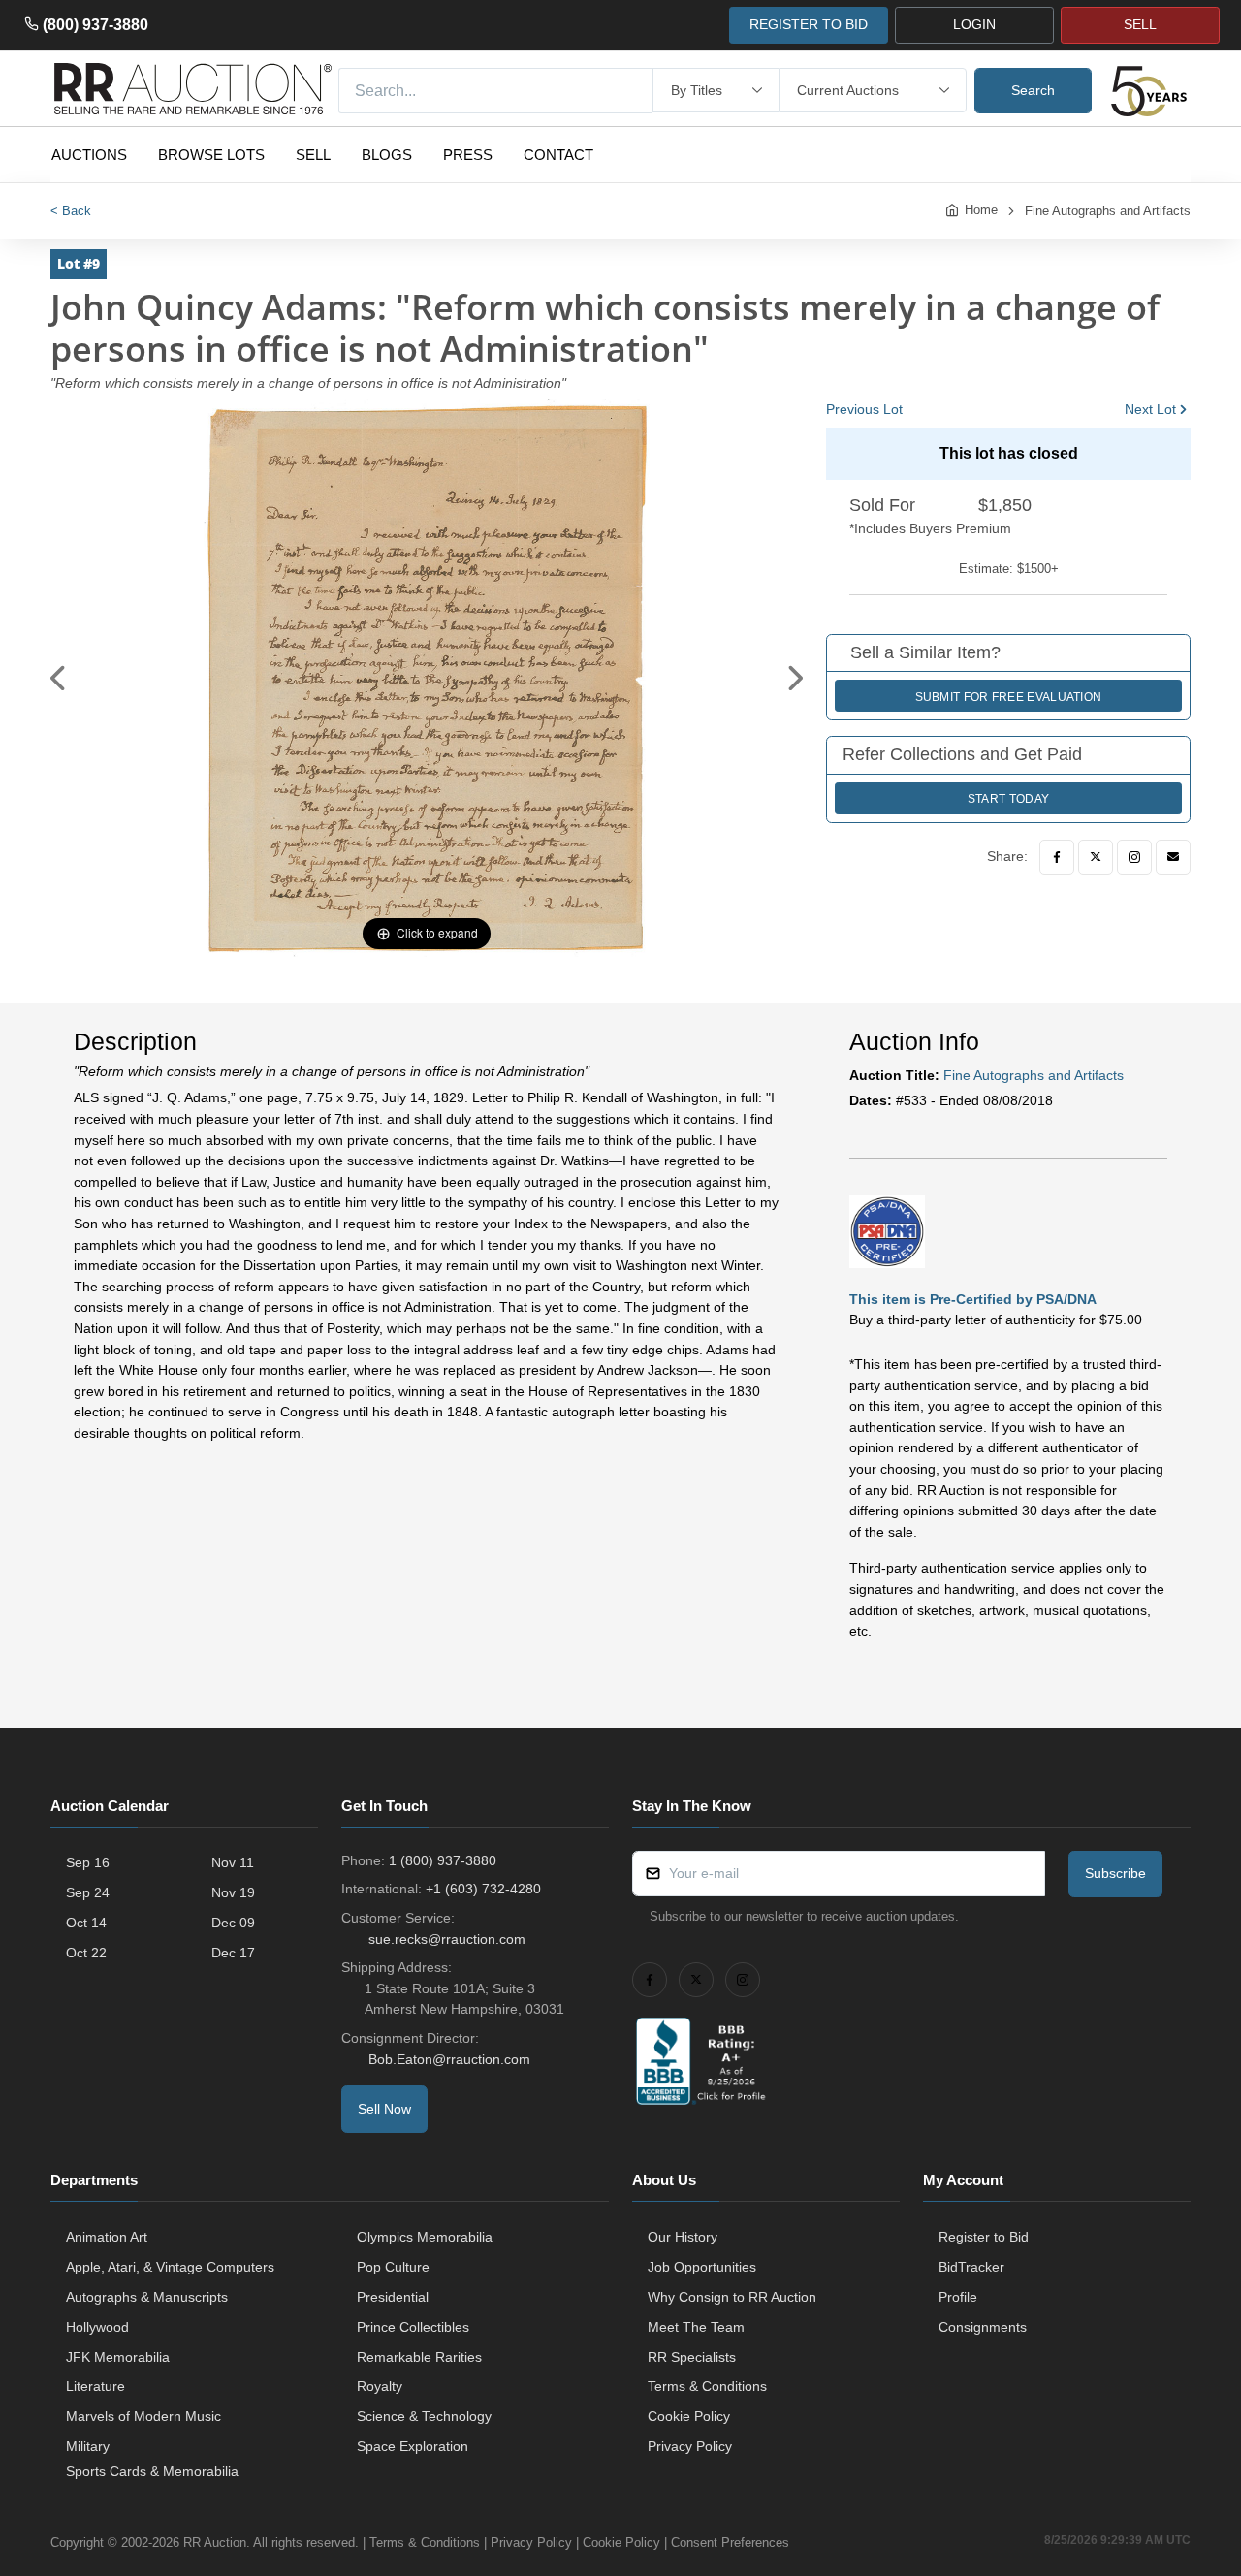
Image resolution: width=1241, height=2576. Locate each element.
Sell (313, 155)
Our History (683, 2237)
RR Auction (215, 2543)
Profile (958, 2297)
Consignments (983, 2327)
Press (468, 155)
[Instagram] (1134, 857)
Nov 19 (233, 1892)
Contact (558, 155)
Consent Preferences (730, 2543)
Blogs (387, 155)
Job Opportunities (702, 2267)
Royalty (380, 2386)
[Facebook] (1057, 857)
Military (88, 2446)
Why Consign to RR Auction (732, 2297)
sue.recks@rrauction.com (447, 1939)
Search (1033, 90)
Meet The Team (696, 2327)
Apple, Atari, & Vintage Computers (170, 2267)
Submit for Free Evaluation (1009, 697)
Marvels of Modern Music (143, 2416)
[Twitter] (1096, 857)
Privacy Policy (690, 2446)
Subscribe (1115, 1873)
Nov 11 (233, 1862)
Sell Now (384, 2109)
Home (981, 210)
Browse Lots (211, 155)
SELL (1140, 24)
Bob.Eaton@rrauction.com (449, 2059)
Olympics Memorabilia (425, 2237)
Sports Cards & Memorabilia (152, 2471)
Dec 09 (233, 1923)
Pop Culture (393, 2267)
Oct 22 (86, 1953)
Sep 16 (88, 1862)
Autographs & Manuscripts (147, 2297)
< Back (71, 211)
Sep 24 (88, 1892)
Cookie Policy (689, 2416)
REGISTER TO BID (809, 24)
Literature (95, 2386)
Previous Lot (864, 409)
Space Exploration (413, 2446)
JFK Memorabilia (118, 2357)
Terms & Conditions (707, 2386)
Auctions (89, 155)
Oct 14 (86, 1923)
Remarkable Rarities (419, 2357)
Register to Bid (984, 2237)
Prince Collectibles (413, 2327)
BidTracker (971, 2267)
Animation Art (107, 2237)
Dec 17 (233, 1953)
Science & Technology (424, 2416)
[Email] (1173, 857)
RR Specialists (692, 2357)
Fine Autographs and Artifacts (1108, 211)
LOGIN (974, 24)
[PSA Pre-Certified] (887, 1230)
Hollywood (97, 2327)
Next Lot (1150, 409)
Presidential (393, 2297)
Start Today (1008, 799)
